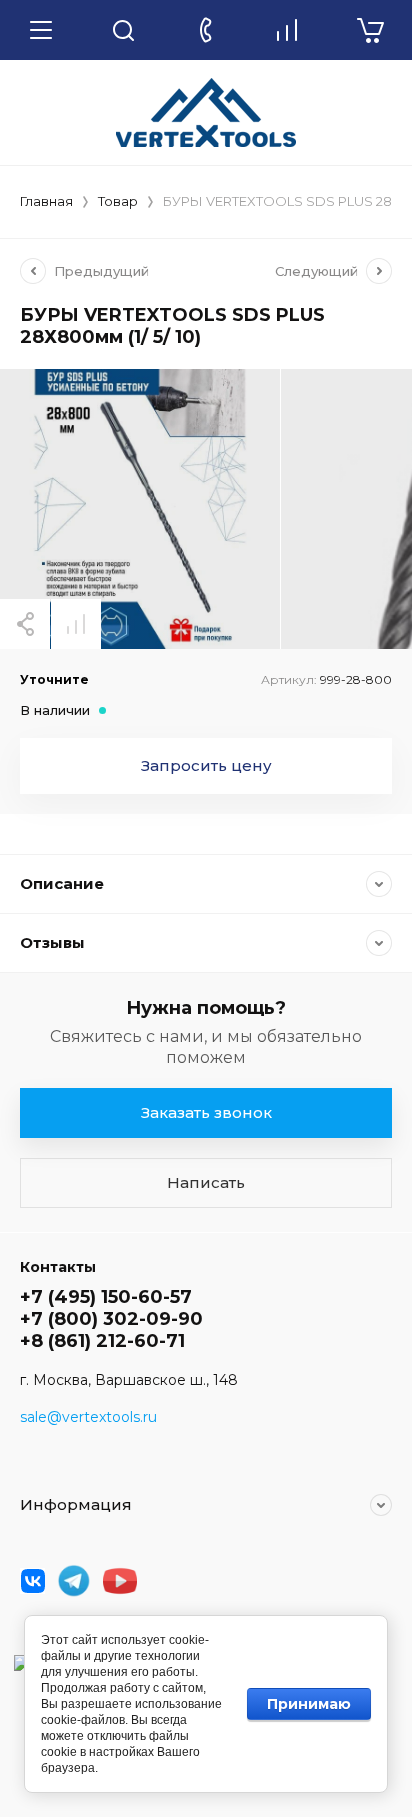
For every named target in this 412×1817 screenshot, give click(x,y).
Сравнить (76, 624)
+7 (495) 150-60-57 (106, 1297)
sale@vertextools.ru (88, 1417)
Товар (118, 201)
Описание (62, 883)
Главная (46, 201)
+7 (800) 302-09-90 (111, 1319)
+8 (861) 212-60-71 (102, 1341)
